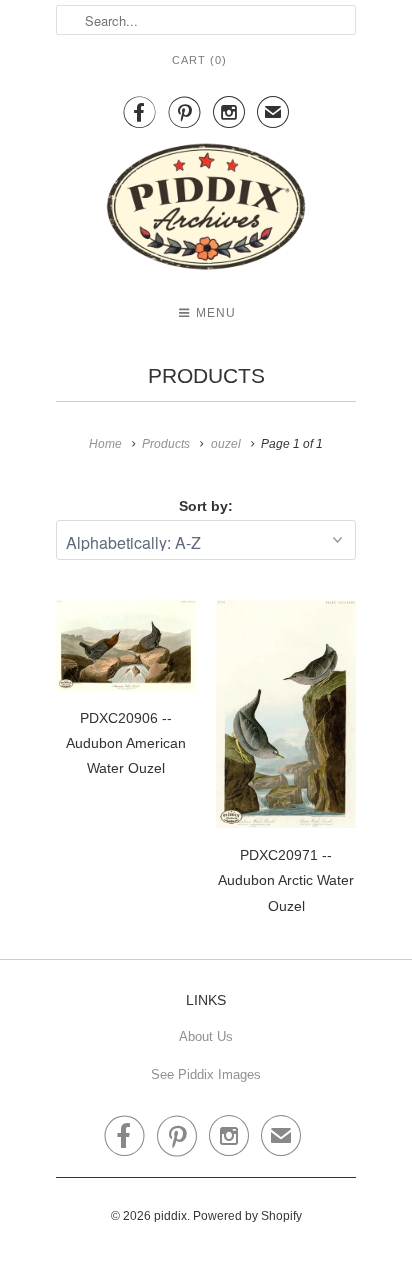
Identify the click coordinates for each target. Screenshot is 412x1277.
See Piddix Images (206, 1074)
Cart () (199, 60)
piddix (170, 1216)
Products (206, 375)
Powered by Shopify (247, 1216)
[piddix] (206, 210)
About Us (206, 1036)
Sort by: (206, 506)
